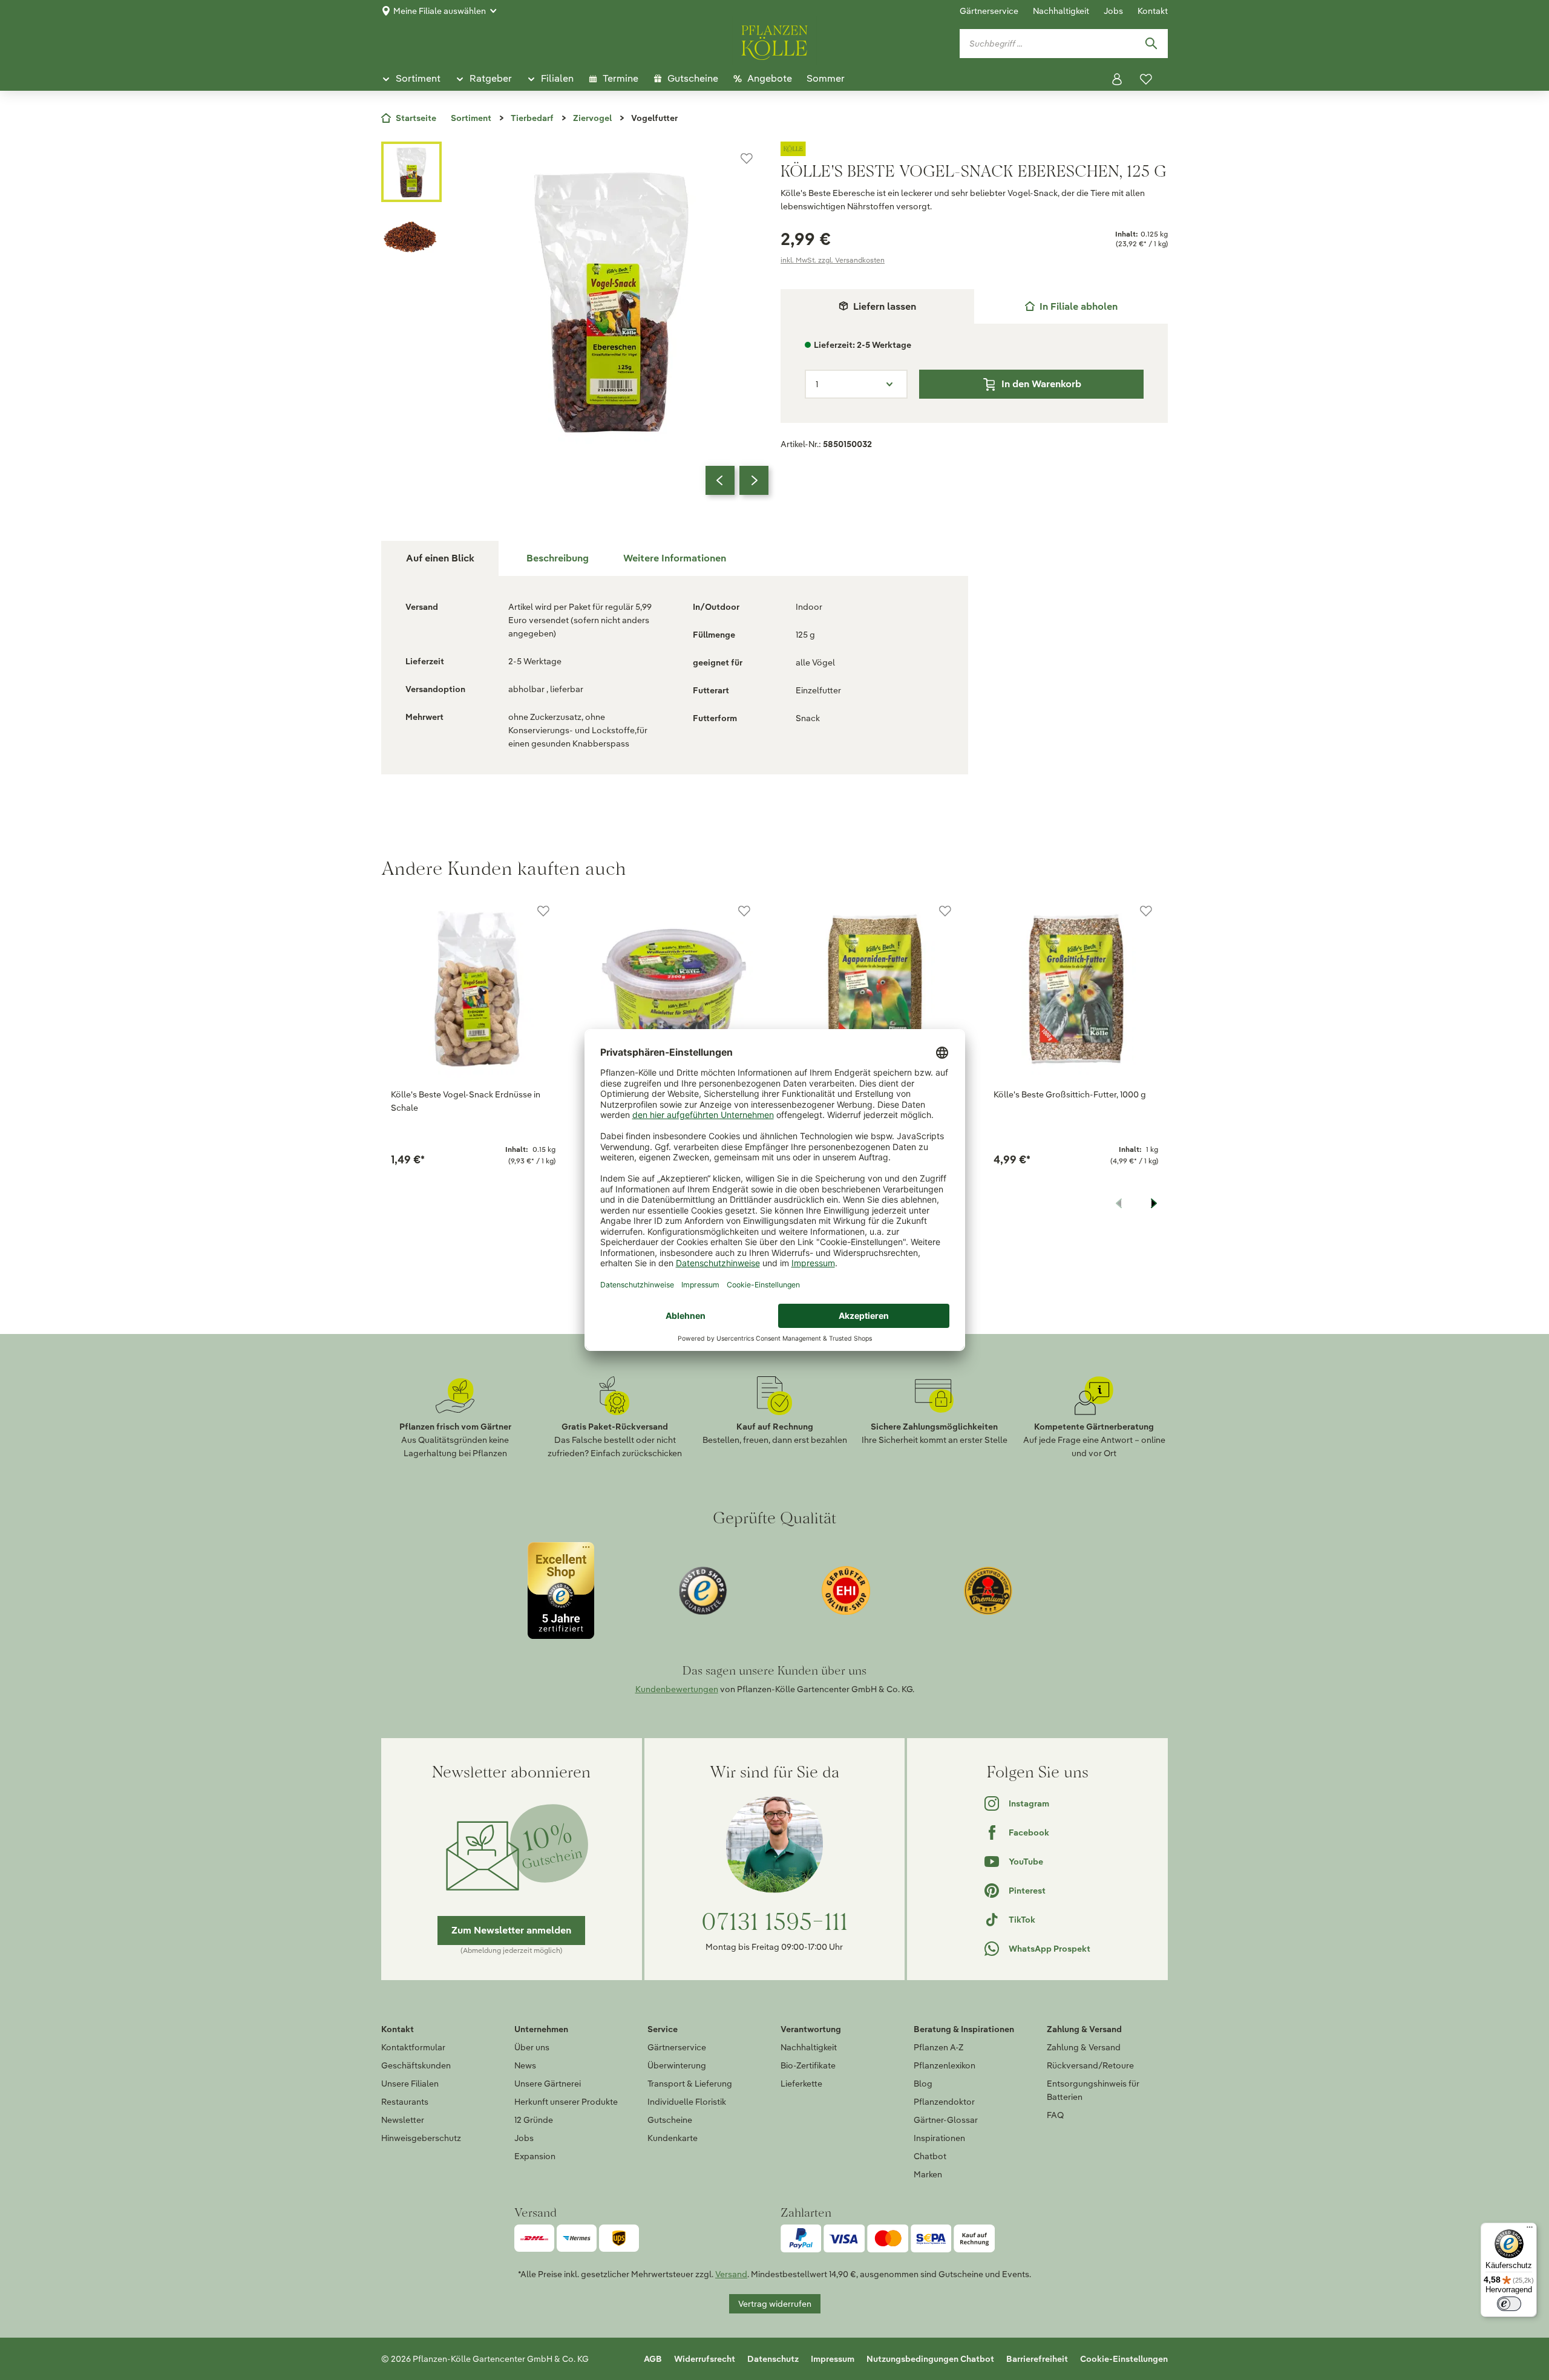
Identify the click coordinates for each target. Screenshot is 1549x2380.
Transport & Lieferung (690, 2084)
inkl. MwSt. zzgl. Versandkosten (833, 260)
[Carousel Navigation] (737, 480)
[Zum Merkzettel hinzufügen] (747, 159)
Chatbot (930, 2156)
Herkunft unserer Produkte (566, 2102)
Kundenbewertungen (677, 1689)
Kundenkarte (673, 2138)
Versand (731, 2274)
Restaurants (405, 2102)
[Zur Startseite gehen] (774, 41)
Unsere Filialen (410, 2084)
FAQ (1055, 2115)
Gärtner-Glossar (946, 2120)
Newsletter (403, 2120)
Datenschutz (773, 2359)
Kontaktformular (413, 2047)
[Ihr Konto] (1117, 79)
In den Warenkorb (1041, 384)
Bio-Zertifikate (808, 2065)
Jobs (1113, 11)
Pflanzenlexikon (945, 2065)
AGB (653, 2359)
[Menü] (1530, 2230)
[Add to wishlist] (543, 911)
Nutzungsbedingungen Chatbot (930, 2359)
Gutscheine (670, 2120)
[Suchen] (1151, 44)
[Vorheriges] (720, 480)
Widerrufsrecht (705, 2359)
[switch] (1509, 2304)
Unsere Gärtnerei (548, 2084)
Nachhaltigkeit (1061, 11)
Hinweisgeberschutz (421, 2138)
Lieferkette (801, 2084)
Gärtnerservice (989, 11)
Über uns (532, 2047)
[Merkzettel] (1146, 79)
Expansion (535, 2156)
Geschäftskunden (416, 2065)
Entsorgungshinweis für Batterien (1093, 2090)
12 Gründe (534, 2120)
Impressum (833, 2359)
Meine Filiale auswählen (440, 11)
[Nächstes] (754, 480)
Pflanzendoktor (944, 2102)
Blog (923, 2084)
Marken (928, 2174)
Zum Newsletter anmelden (511, 1930)
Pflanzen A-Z (938, 2047)
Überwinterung (677, 2065)
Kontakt (1153, 11)
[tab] (1071, 306)
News (525, 2065)
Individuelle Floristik (687, 2102)
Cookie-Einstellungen (1124, 2359)
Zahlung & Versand (1084, 2047)
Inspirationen (939, 2138)
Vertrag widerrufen (775, 2304)
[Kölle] (974, 149)
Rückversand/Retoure (1090, 2065)
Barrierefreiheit (1037, 2359)
